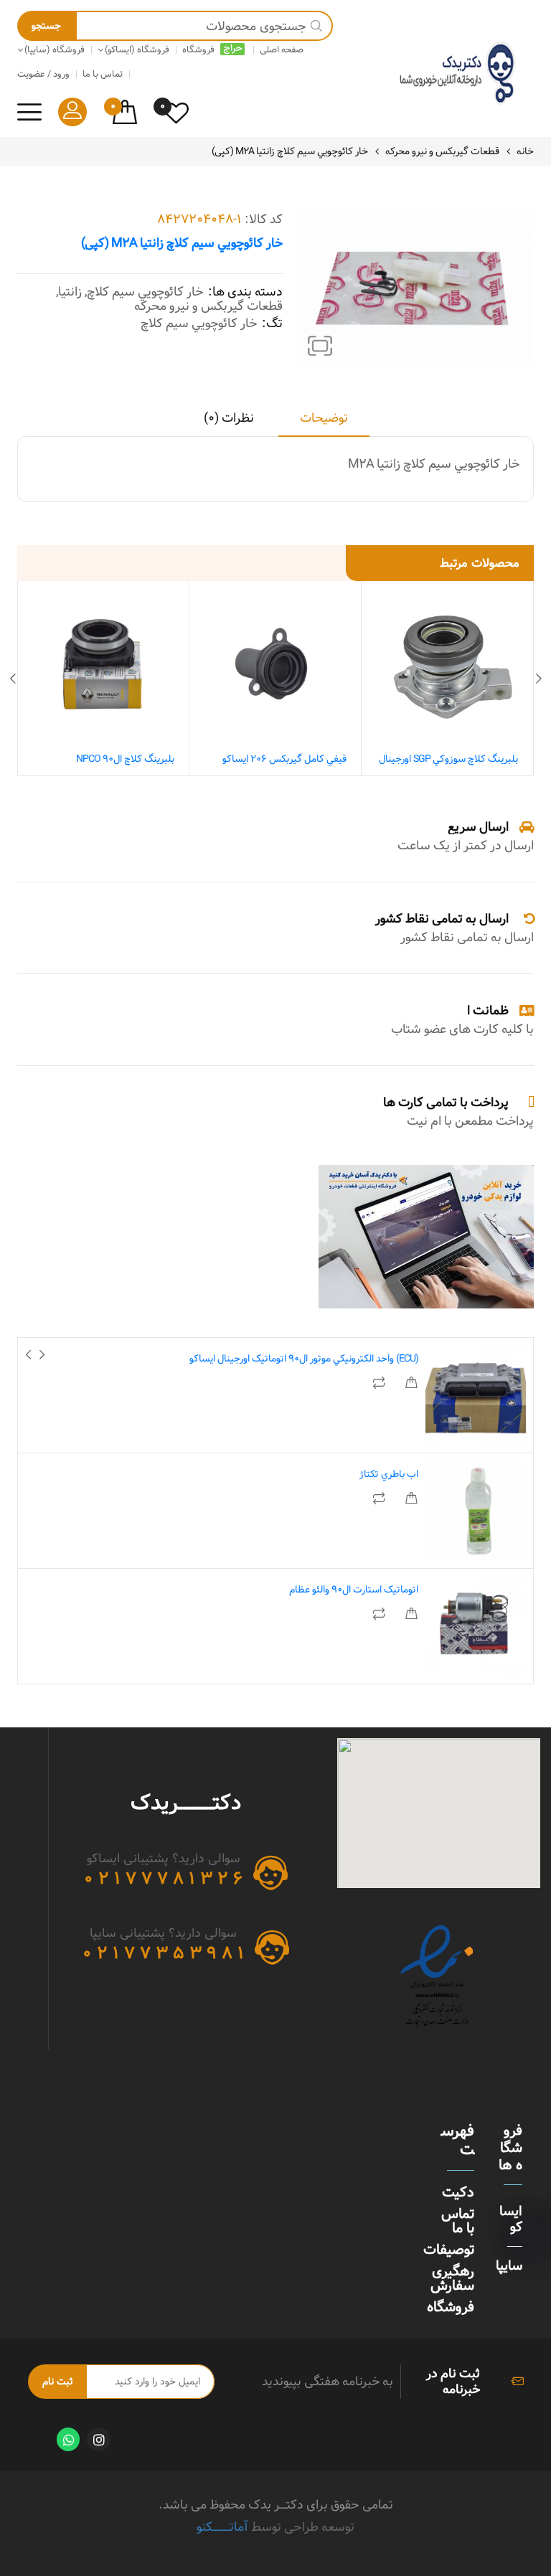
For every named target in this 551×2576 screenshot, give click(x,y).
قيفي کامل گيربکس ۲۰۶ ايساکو (284, 759)
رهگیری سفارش (452, 2278)
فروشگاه (451, 2307)
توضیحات (324, 419)
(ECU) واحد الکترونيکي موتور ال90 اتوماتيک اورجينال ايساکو (304, 1359)
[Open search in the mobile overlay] (175, 26)
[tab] (324, 423)
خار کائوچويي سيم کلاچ (145, 292)
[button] (320, 346)
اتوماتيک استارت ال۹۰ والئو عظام (354, 1590)
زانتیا (70, 292)
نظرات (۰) (229, 419)
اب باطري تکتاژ (389, 1474)
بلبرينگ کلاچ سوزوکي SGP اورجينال (448, 759)
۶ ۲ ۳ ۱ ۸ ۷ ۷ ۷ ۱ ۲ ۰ (163, 1879)
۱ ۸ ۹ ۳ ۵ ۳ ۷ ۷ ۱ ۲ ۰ (163, 1953)
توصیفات (449, 2250)
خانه (525, 151)
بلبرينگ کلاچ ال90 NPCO (125, 759)
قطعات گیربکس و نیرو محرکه (442, 151)
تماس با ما (458, 2221)
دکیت (458, 2192)
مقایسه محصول (380, 1383)
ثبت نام (57, 2382)
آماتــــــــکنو (222, 2527)
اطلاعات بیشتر (411, 1383)
